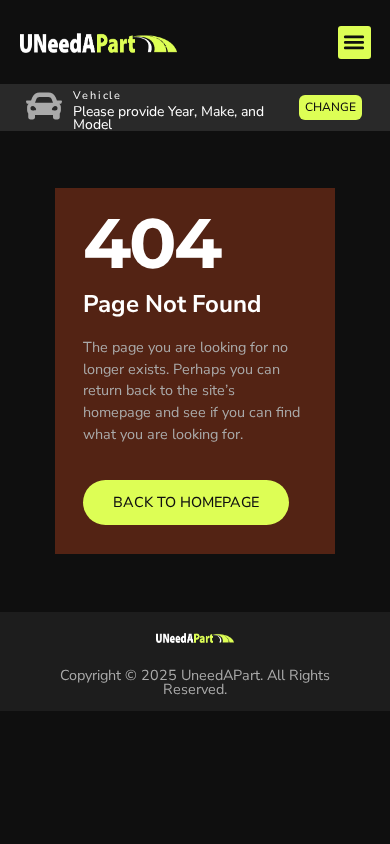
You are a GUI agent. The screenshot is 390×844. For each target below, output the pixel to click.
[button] (354, 42)
